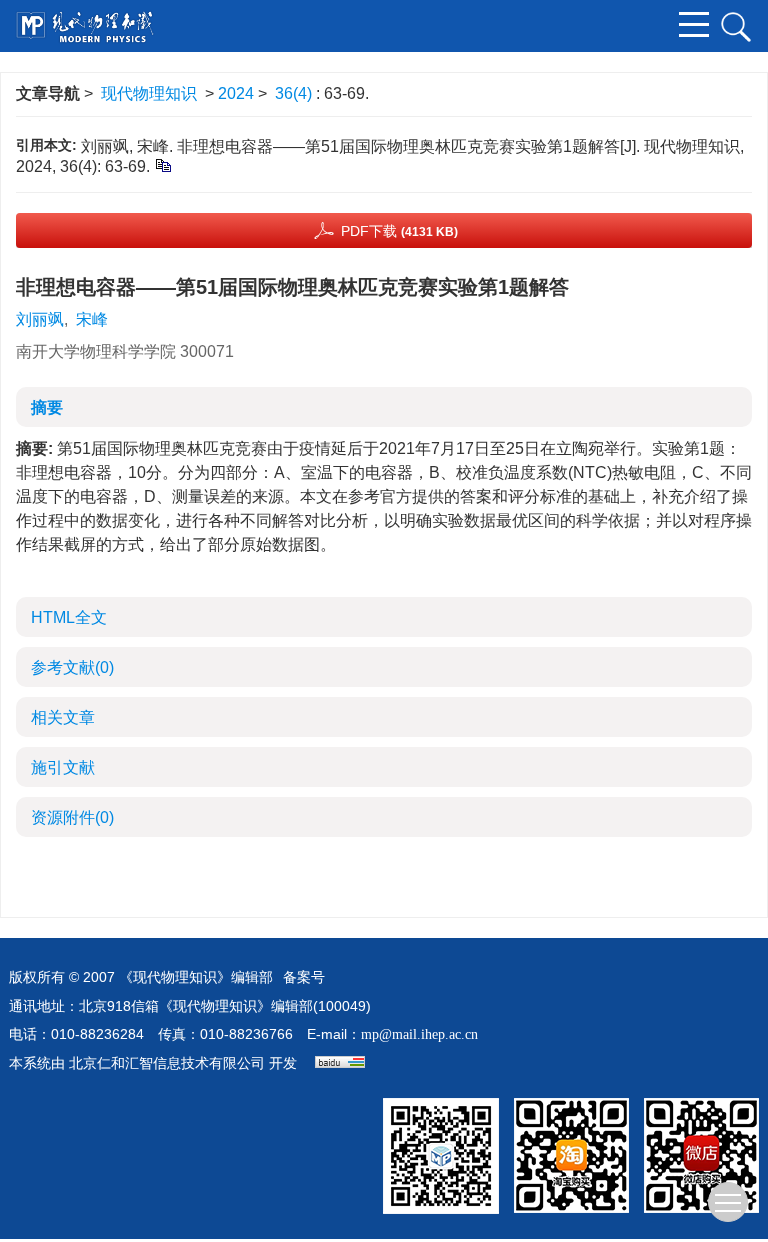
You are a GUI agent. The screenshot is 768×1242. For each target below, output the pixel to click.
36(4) (295, 93)
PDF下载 (399, 231)
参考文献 (72, 667)
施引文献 (63, 767)
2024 (236, 93)
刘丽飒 (40, 319)
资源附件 (72, 817)
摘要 (47, 407)
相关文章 (63, 717)
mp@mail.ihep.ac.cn (419, 1034)
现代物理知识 (149, 93)
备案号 (304, 977)
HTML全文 (69, 617)
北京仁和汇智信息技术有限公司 (167, 1063)
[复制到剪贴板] (162, 164)
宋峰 (92, 319)
